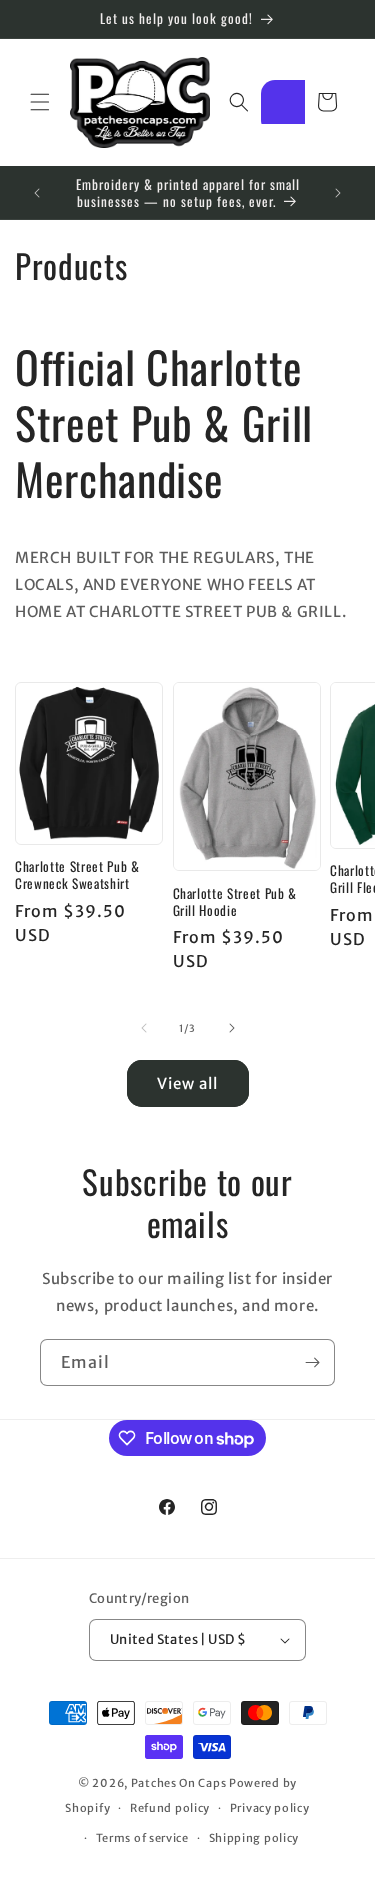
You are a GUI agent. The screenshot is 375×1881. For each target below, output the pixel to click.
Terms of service (142, 1838)
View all (187, 1083)
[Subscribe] (312, 1362)
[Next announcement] (338, 193)
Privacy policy (270, 1808)
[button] (40, 102)
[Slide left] (144, 1028)
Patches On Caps (179, 1783)
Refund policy (170, 1808)
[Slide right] (232, 1028)
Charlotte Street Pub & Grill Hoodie (235, 902)
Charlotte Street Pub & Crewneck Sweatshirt (77, 875)
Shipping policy (254, 1838)
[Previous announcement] (37, 193)
